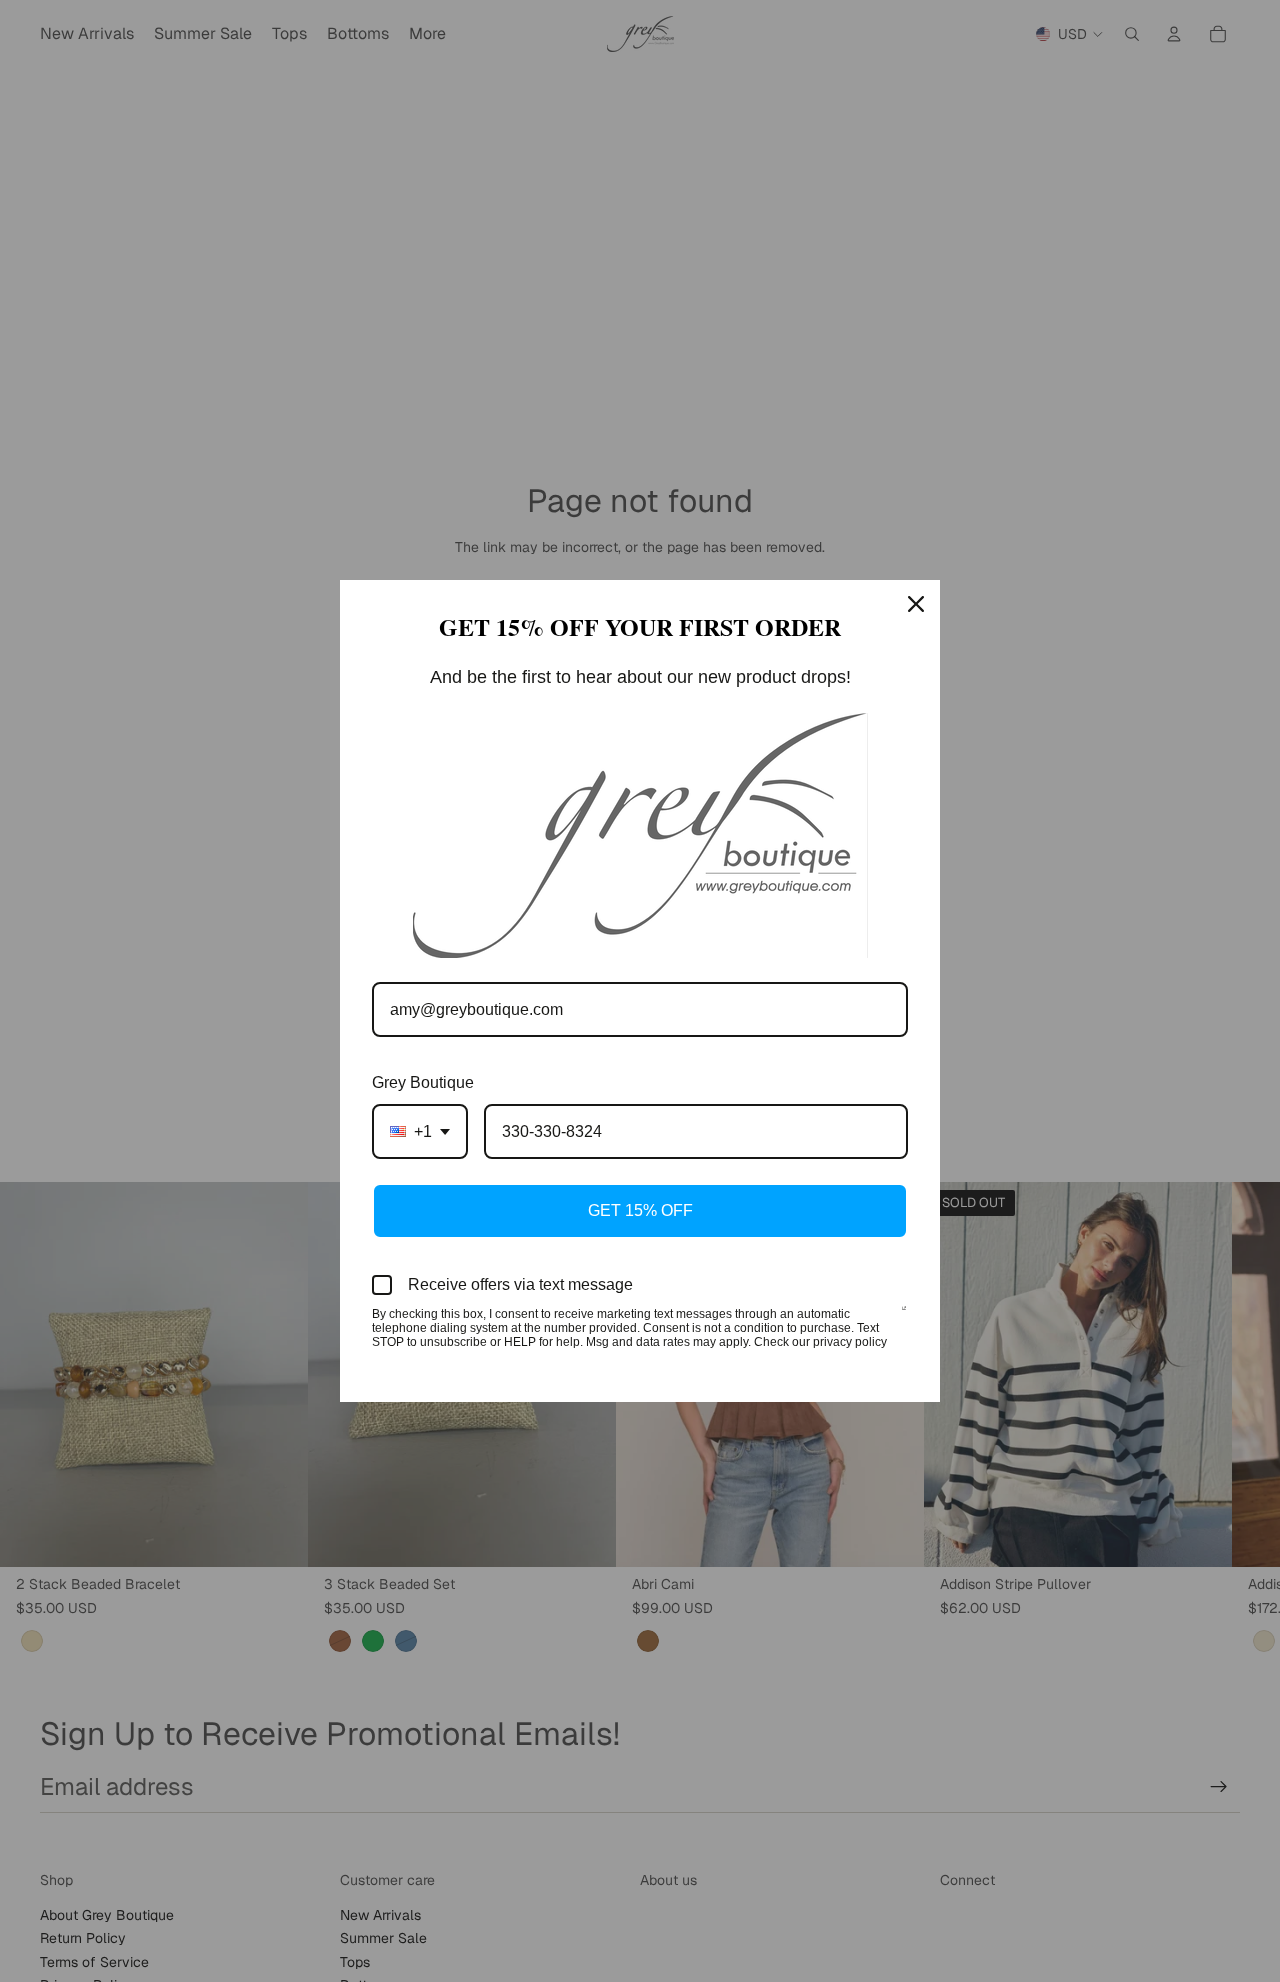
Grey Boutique (423, 1082)
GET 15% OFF (640, 1210)
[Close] (916, 604)
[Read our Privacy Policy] (904, 1316)
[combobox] (420, 1131)
